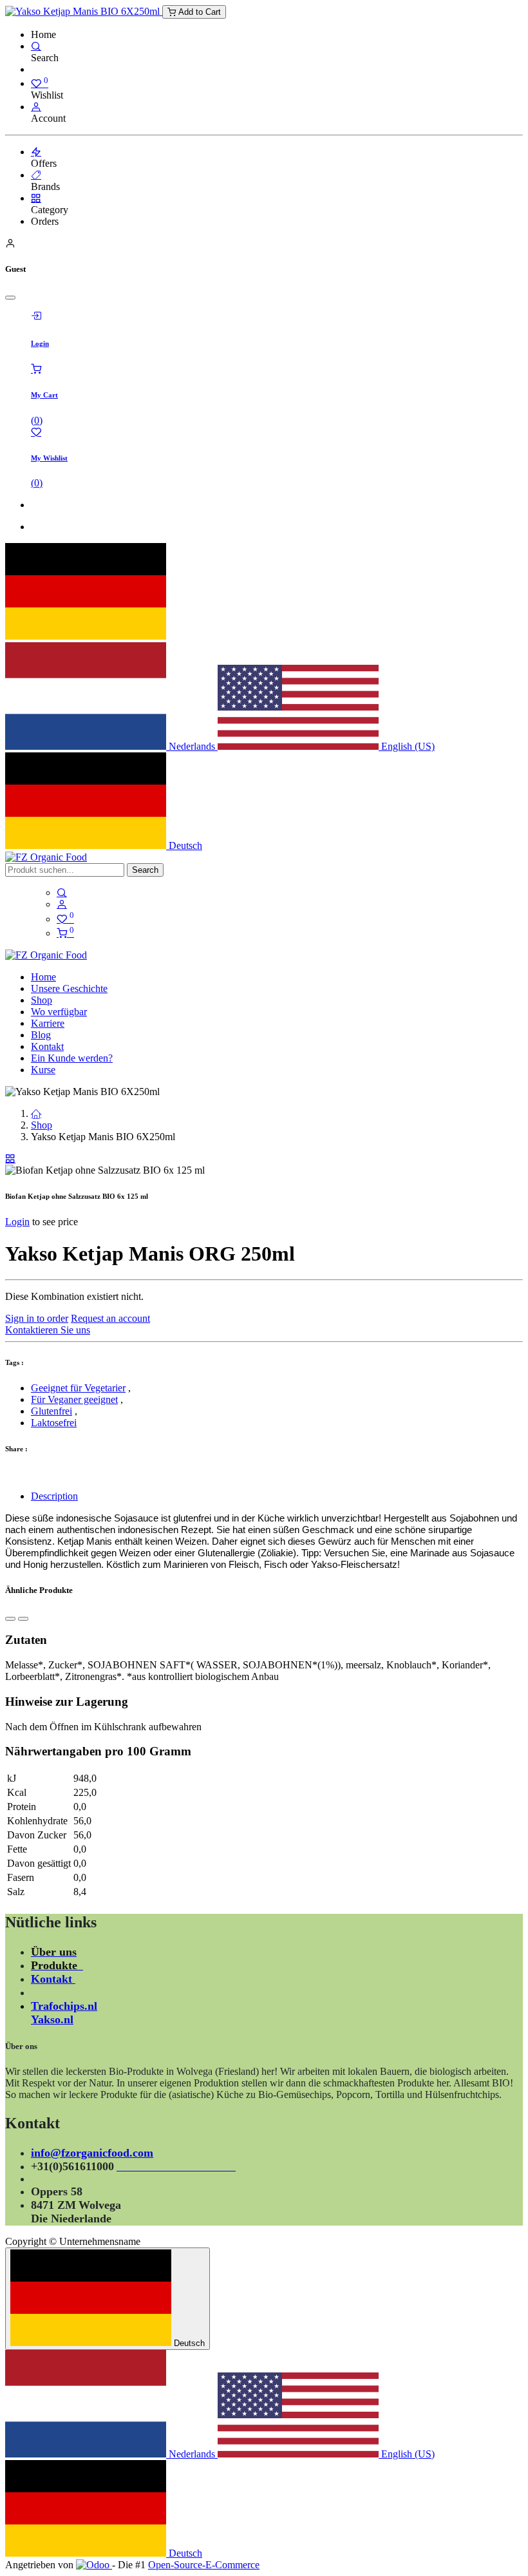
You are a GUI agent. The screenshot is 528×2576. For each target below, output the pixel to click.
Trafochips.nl (64, 2006)
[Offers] (36, 152)
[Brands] (36, 175)
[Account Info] (36, 107)
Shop (42, 1125)
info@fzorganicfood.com (92, 2153)
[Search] (36, 46)
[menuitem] (43, 977)
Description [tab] (54, 1496)
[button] (10, 1619)
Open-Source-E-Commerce (204, 2565)
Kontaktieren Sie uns (48, 1330)
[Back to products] (10, 1159)
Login (17, 1222)
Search (145, 870)
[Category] (36, 198)
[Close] (10, 298)
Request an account (110, 1318)
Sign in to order (37, 1318)
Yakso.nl (52, 2019)
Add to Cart (198, 12)
